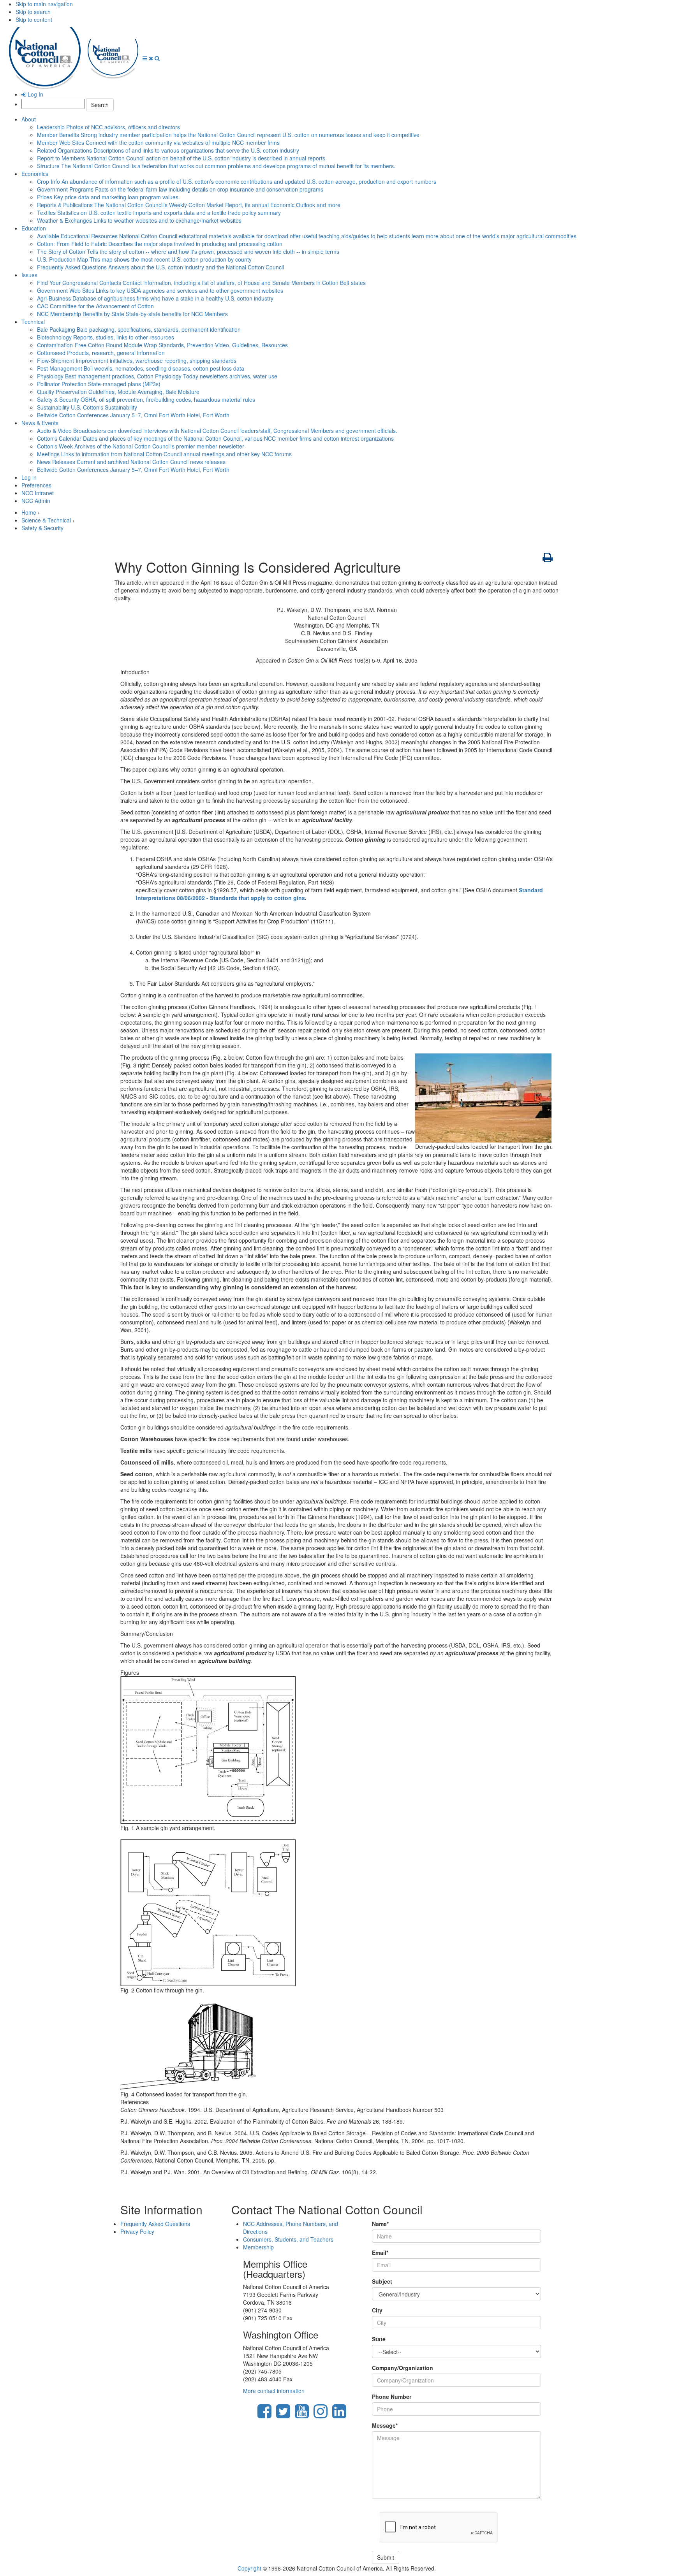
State (379, 2339)
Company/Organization (403, 2368)
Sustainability (87, 407)
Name (380, 2224)
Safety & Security (146, 399)
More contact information (274, 2391)
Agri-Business (155, 298)
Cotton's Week (141, 446)
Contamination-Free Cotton (162, 345)
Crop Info (237, 181)
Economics (35, 174)
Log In (35, 94)
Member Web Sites (158, 142)
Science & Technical (46, 520)
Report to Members (181, 158)
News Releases (131, 462)
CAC (95, 306)
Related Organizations (168, 150)
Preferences (36, 485)
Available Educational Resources (307, 236)
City (377, 2310)
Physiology (157, 376)
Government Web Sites (160, 290)
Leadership (108, 127)
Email (380, 2252)
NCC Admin (36, 501)
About (29, 119)
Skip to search (33, 12)
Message (385, 2425)
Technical (33, 322)
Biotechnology (106, 337)
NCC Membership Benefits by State (132, 314)
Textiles (159, 213)
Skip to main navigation (44, 4)
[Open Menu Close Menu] (149, 58)
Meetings (164, 454)
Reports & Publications (189, 205)
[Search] (157, 58)
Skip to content (34, 19)
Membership (258, 2247)
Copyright (249, 2568)
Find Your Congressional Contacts (201, 283)
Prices (108, 197)
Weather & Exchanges (139, 220)
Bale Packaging (139, 329)
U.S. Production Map (144, 259)
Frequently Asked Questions (160, 267)
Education (34, 228)
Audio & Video (217, 431)
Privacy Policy (137, 2231)
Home (29, 512)
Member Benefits (228, 135)
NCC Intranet (38, 493)
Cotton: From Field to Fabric (160, 244)
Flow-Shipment (137, 360)
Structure (216, 166)
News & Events (40, 423)
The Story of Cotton (188, 251)
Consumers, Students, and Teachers (288, 2239)
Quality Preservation (118, 392)
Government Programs (180, 189)
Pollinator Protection (99, 384)
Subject (382, 2281)
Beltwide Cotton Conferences (133, 415)
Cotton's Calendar (215, 438)
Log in (29, 477)
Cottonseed (101, 353)
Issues (29, 275)
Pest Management (141, 368)
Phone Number (392, 2397)
